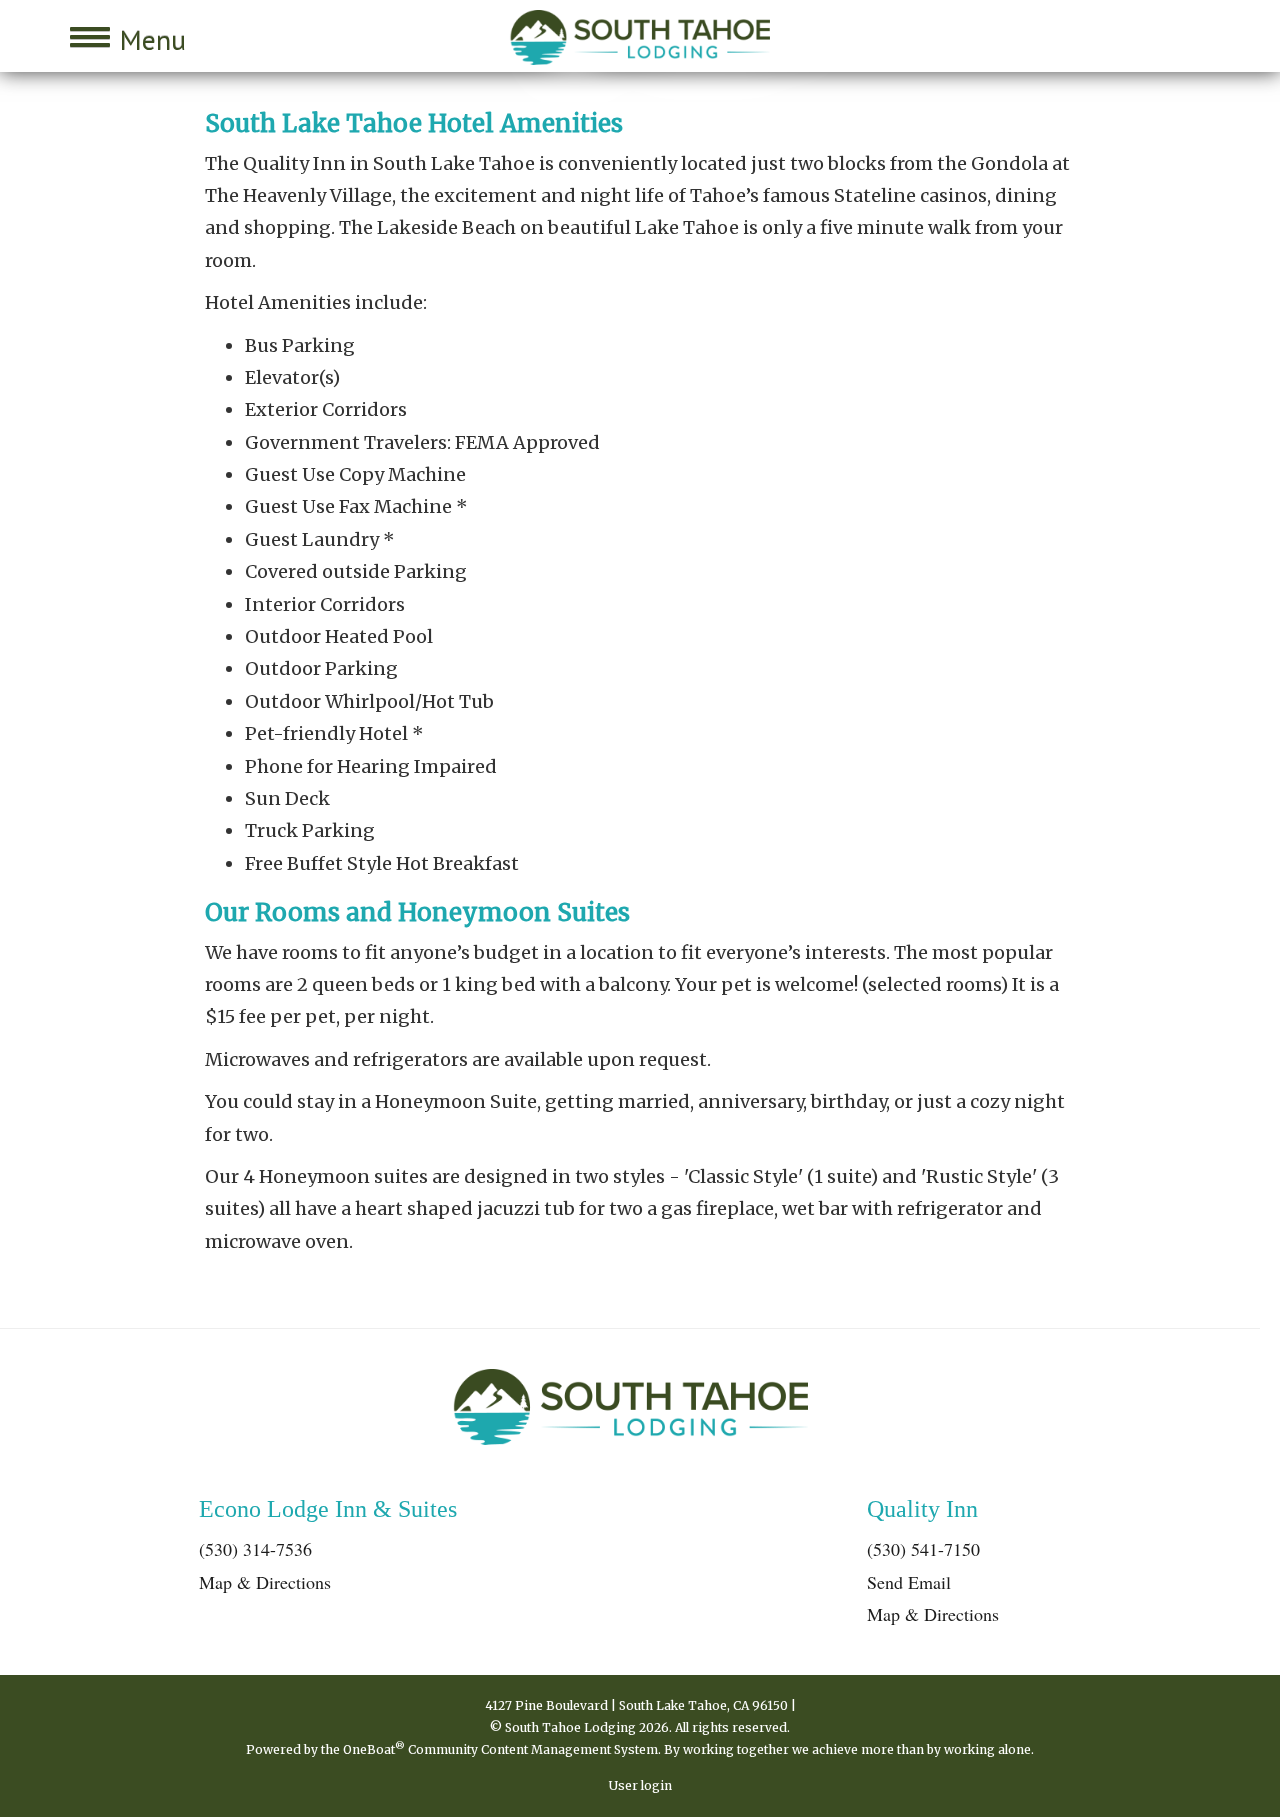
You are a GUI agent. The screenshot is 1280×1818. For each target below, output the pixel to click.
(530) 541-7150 (923, 1549)
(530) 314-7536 (255, 1549)
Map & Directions (265, 1582)
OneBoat (374, 1749)
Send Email (909, 1582)
